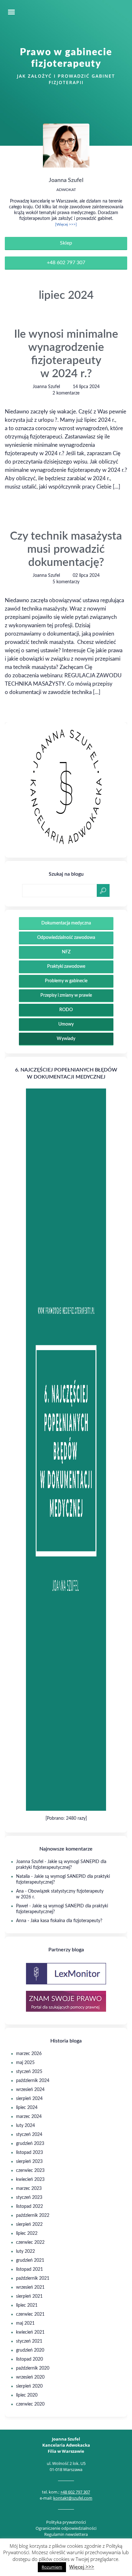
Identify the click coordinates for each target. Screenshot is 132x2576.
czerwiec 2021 (30, 2314)
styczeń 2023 (29, 2198)
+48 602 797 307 (66, 263)
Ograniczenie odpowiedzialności (66, 2528)
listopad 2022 (29, 2207)
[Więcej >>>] (66, 224)
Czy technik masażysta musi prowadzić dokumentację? (66, 549)
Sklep (66, 243)
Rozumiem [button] (52, 2567)
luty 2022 (25, 2251)
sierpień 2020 (29, 2386)
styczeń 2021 (29, 2341)
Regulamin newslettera (66, 2534)
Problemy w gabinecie (66, 981)
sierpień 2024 (29, 2099)
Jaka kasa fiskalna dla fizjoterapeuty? (66, 1921)
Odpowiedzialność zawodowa (66, 938)
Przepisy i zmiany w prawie (66, 995)
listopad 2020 (29, 2359)
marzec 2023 (29, 2189)
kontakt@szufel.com (73, 2498)
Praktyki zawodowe (66, 967)
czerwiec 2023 (30, 2171)
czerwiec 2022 (30, 2242)
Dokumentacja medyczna (66, 923)
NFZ (66, 952)
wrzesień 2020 (30, 2377)
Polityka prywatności (66, 2522)
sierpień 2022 (29, 2225)
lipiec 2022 (27, 2233)
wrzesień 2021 (30, 2287)
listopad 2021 (29, 2269)
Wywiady (66, 1039)
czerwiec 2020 (30, 2404)
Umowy (66, 1024)
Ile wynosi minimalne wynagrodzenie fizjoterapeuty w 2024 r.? (66, 354)
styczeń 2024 (29, 2135)
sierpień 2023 (29, 2162)
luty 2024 (25, 2126)
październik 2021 (33, 2278)
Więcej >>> (82, 2567)
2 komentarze (66, 393)
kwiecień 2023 (30, 2180)
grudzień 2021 (30, 2260)
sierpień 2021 (29, 2296)
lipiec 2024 (27, 2108)
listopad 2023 (29, 2153)
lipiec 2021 (27, 2305)
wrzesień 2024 (30, 2090)
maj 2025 (25, 2063)
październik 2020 (33, 2368)
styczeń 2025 (29, 2072)
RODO (66, 1010)
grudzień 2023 (30, 2144)
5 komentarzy (66, 582)
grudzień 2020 (30, 2350)
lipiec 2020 (27, 2395)
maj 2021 (25, 2323)
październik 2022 (33, 2216)
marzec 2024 (29, 2117)
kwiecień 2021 (30, 2332)
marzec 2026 (29, 2054)
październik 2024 (33, 2081)
